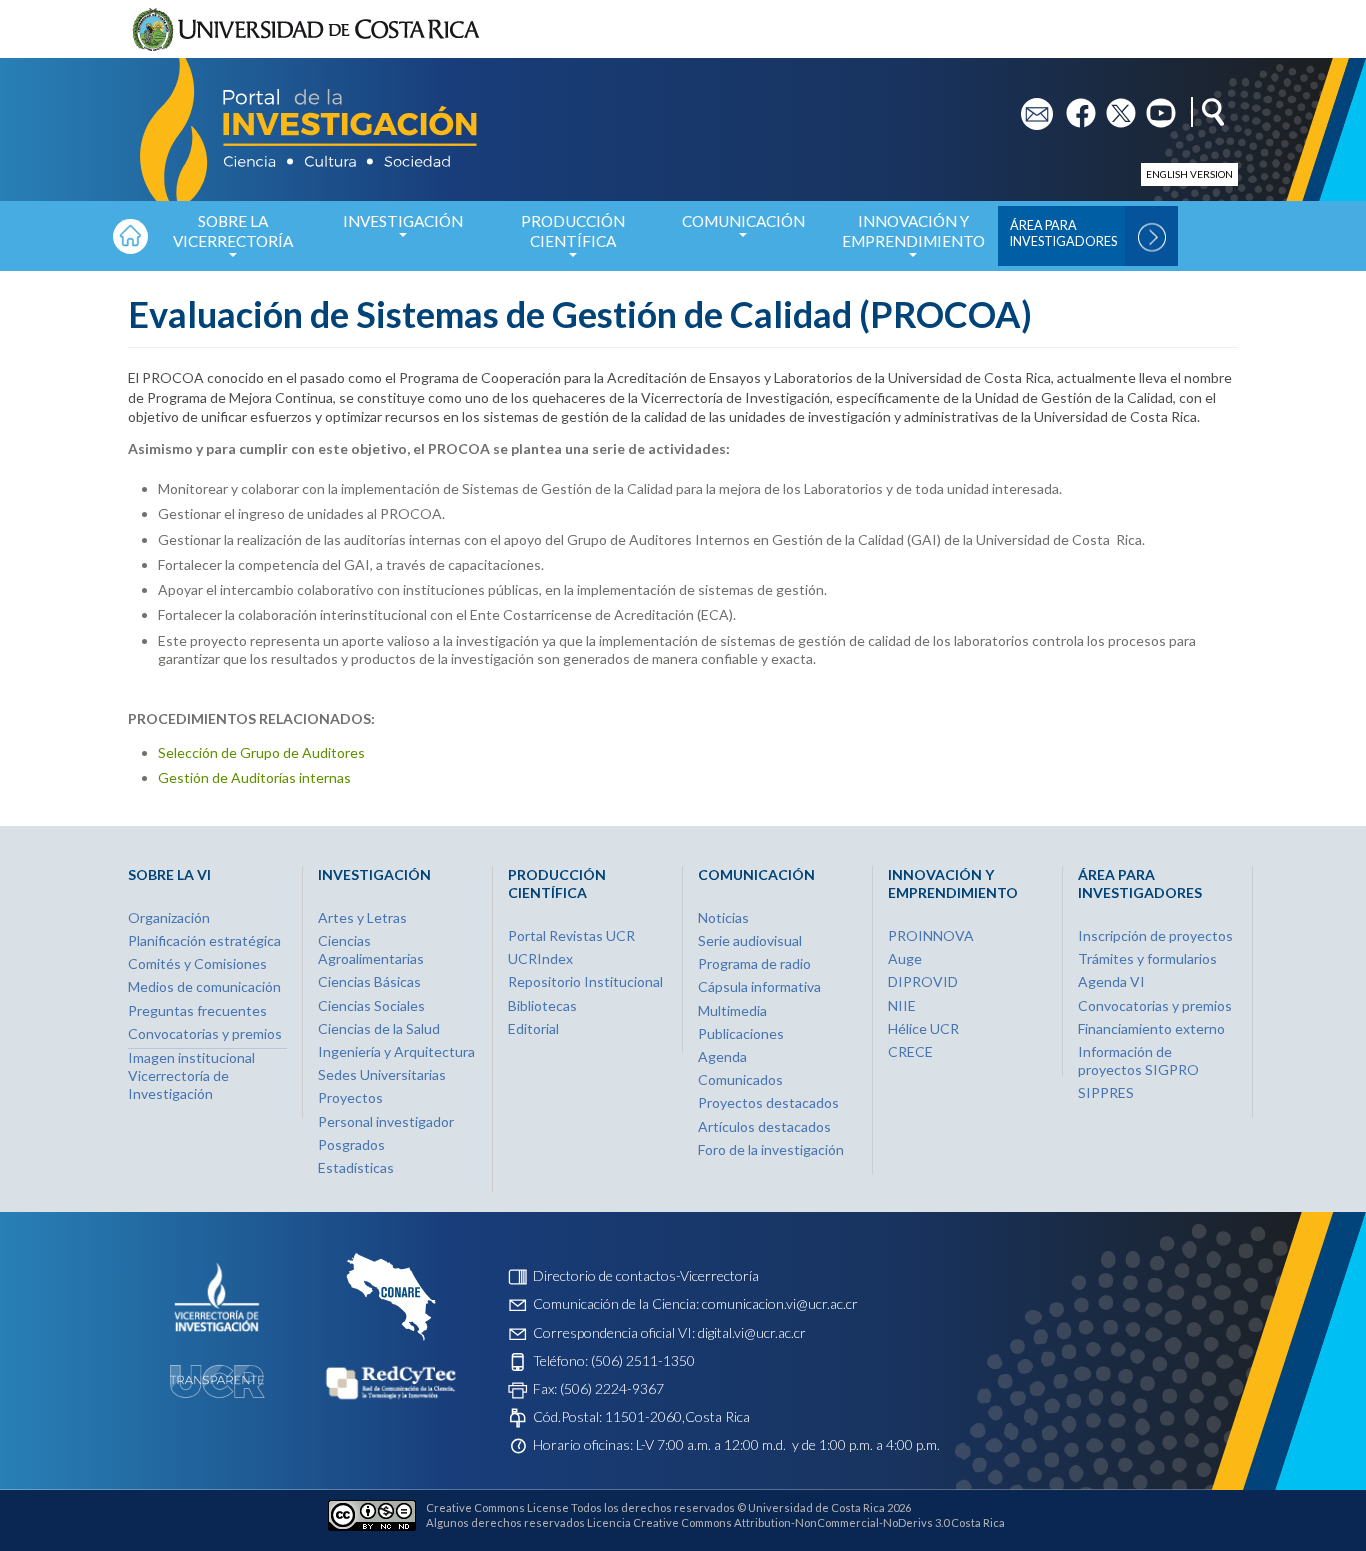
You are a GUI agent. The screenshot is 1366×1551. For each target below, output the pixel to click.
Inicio (130, 236)
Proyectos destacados (768, 1102)
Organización (169, 917)
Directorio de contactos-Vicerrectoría (646, 1275)
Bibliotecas (542, 1005)
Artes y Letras (362, 917)
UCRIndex (540, 958)
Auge (905, 958)
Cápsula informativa (759, 986)
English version (1189, 174)
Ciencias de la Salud (379, 1028)
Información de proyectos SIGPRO (1138, 1060)
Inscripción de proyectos (1155, 935)
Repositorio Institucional (585, 981)
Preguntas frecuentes (197, 1010)
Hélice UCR (923, 1028)
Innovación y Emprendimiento (913, 231)
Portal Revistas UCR (571, 935)
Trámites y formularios (1147, 958)
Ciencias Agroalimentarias (371, 949)
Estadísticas (356, 1167)
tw (1114, 106)
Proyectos (350, 1097)
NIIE (902, 1005)
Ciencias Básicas (369, 981)
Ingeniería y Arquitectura (396, 1051)
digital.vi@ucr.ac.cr (752, 1332)
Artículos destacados (764, 1126)
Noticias (723, 917)
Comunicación (743, 221)
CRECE (910, 1051)
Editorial (533, 1028)
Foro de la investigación (771, 1149)
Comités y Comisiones (197, 963)
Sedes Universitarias (382, 1074)
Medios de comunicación (204, 986)
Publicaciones (741, 1033)
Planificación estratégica (204, 940)
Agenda (722, 1056)
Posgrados (351, 1144)
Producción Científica (573, 231)
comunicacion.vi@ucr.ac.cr (780, 1303)
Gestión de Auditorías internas (254, 777)
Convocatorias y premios (205, 1033)
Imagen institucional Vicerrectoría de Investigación (191, 1075)
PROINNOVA (931, 935)
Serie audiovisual (750, 940)
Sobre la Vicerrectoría (233, 231)
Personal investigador (386, 1121)
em (1030, 106)
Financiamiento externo (1151, 1028)
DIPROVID (923, 981)
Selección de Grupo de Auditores (261, 752)
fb (1072, 106)
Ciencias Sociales (371, 1005)
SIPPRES (1106, 1092)
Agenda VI (1111, 981)
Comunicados (740, 1079)
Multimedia (732, 1010)
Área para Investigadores (1063, 233)
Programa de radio (754, 963)
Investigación (403, 221)
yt (1152, 106)
